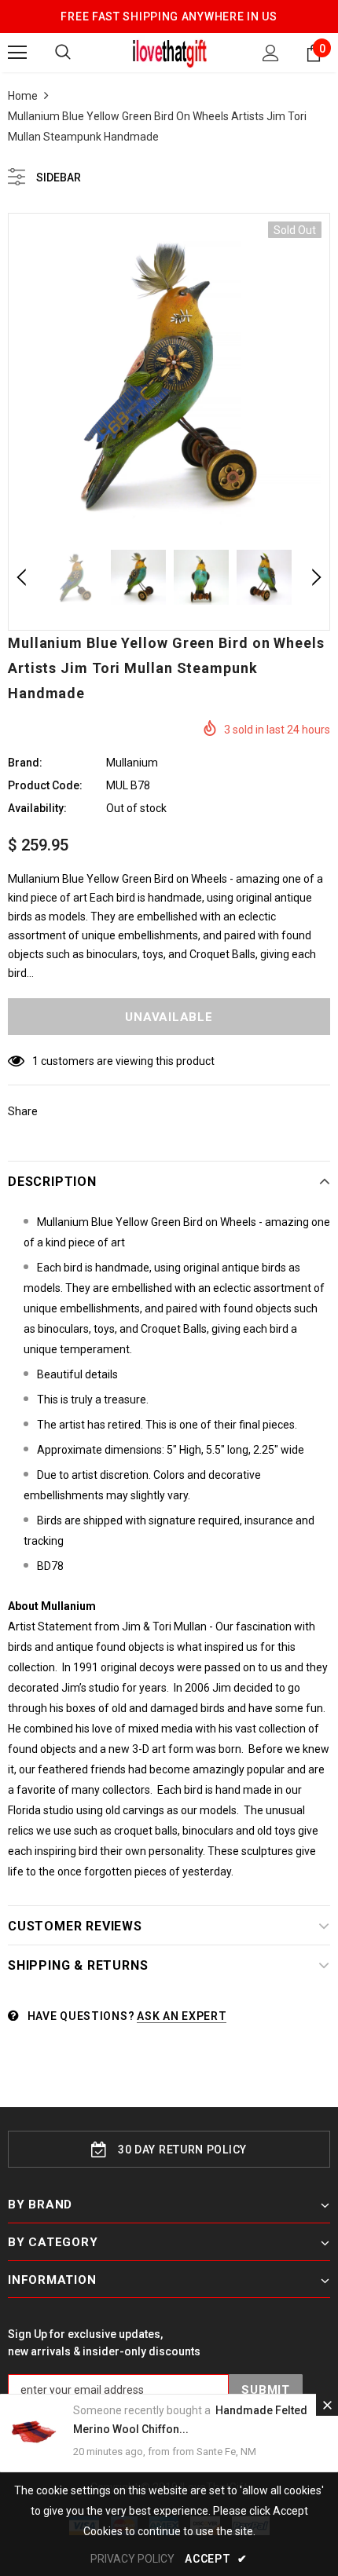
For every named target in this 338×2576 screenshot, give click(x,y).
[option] (169, 374)
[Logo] (169, 52)
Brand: (25, 763)
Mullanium (132, 763)
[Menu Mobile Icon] (17, 53)
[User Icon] (271, 53)
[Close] (327, 2405)
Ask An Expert (182, 2016)
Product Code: (45, 785)
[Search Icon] (63, 53)
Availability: (37, 808)
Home (23, 96)
